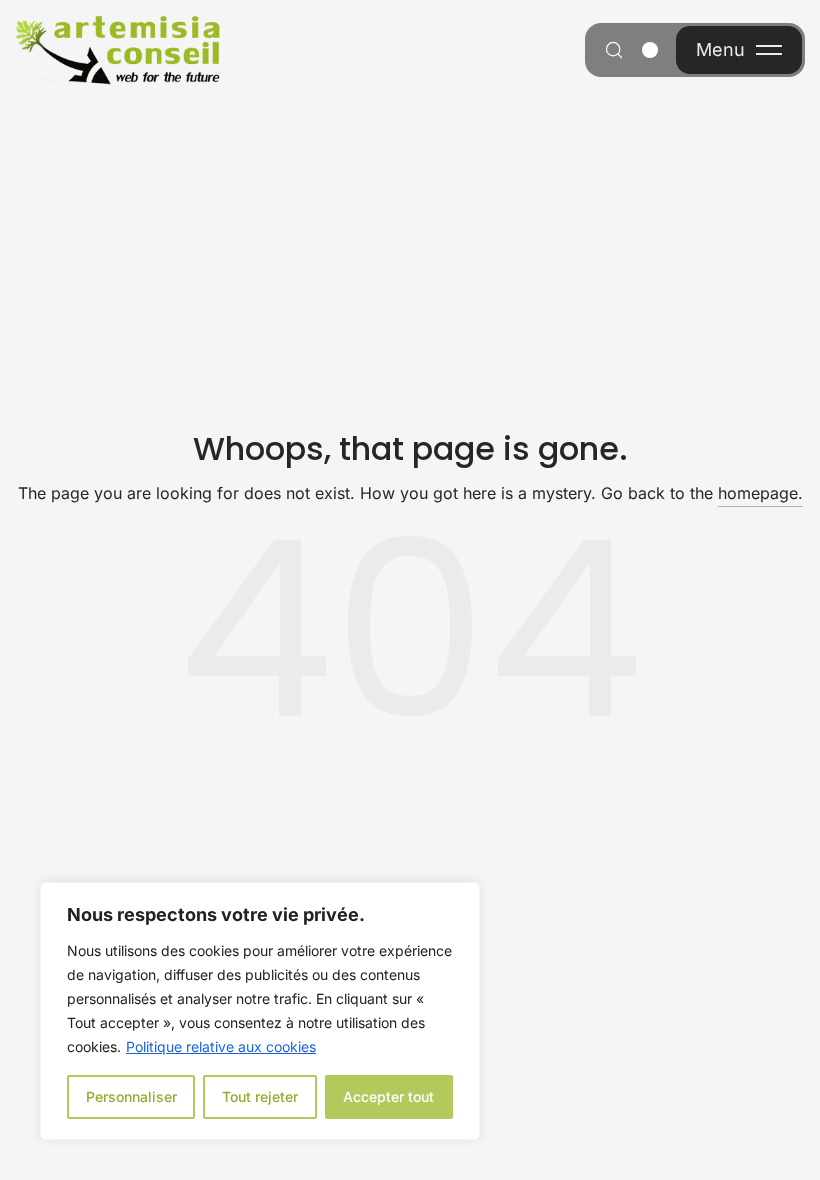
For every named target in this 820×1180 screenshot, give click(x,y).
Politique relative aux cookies (221, 1046)
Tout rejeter (260, 1096)
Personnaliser (131, 1096)
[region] (260, 1011)
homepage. (760, 493)
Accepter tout (388, 1096)
